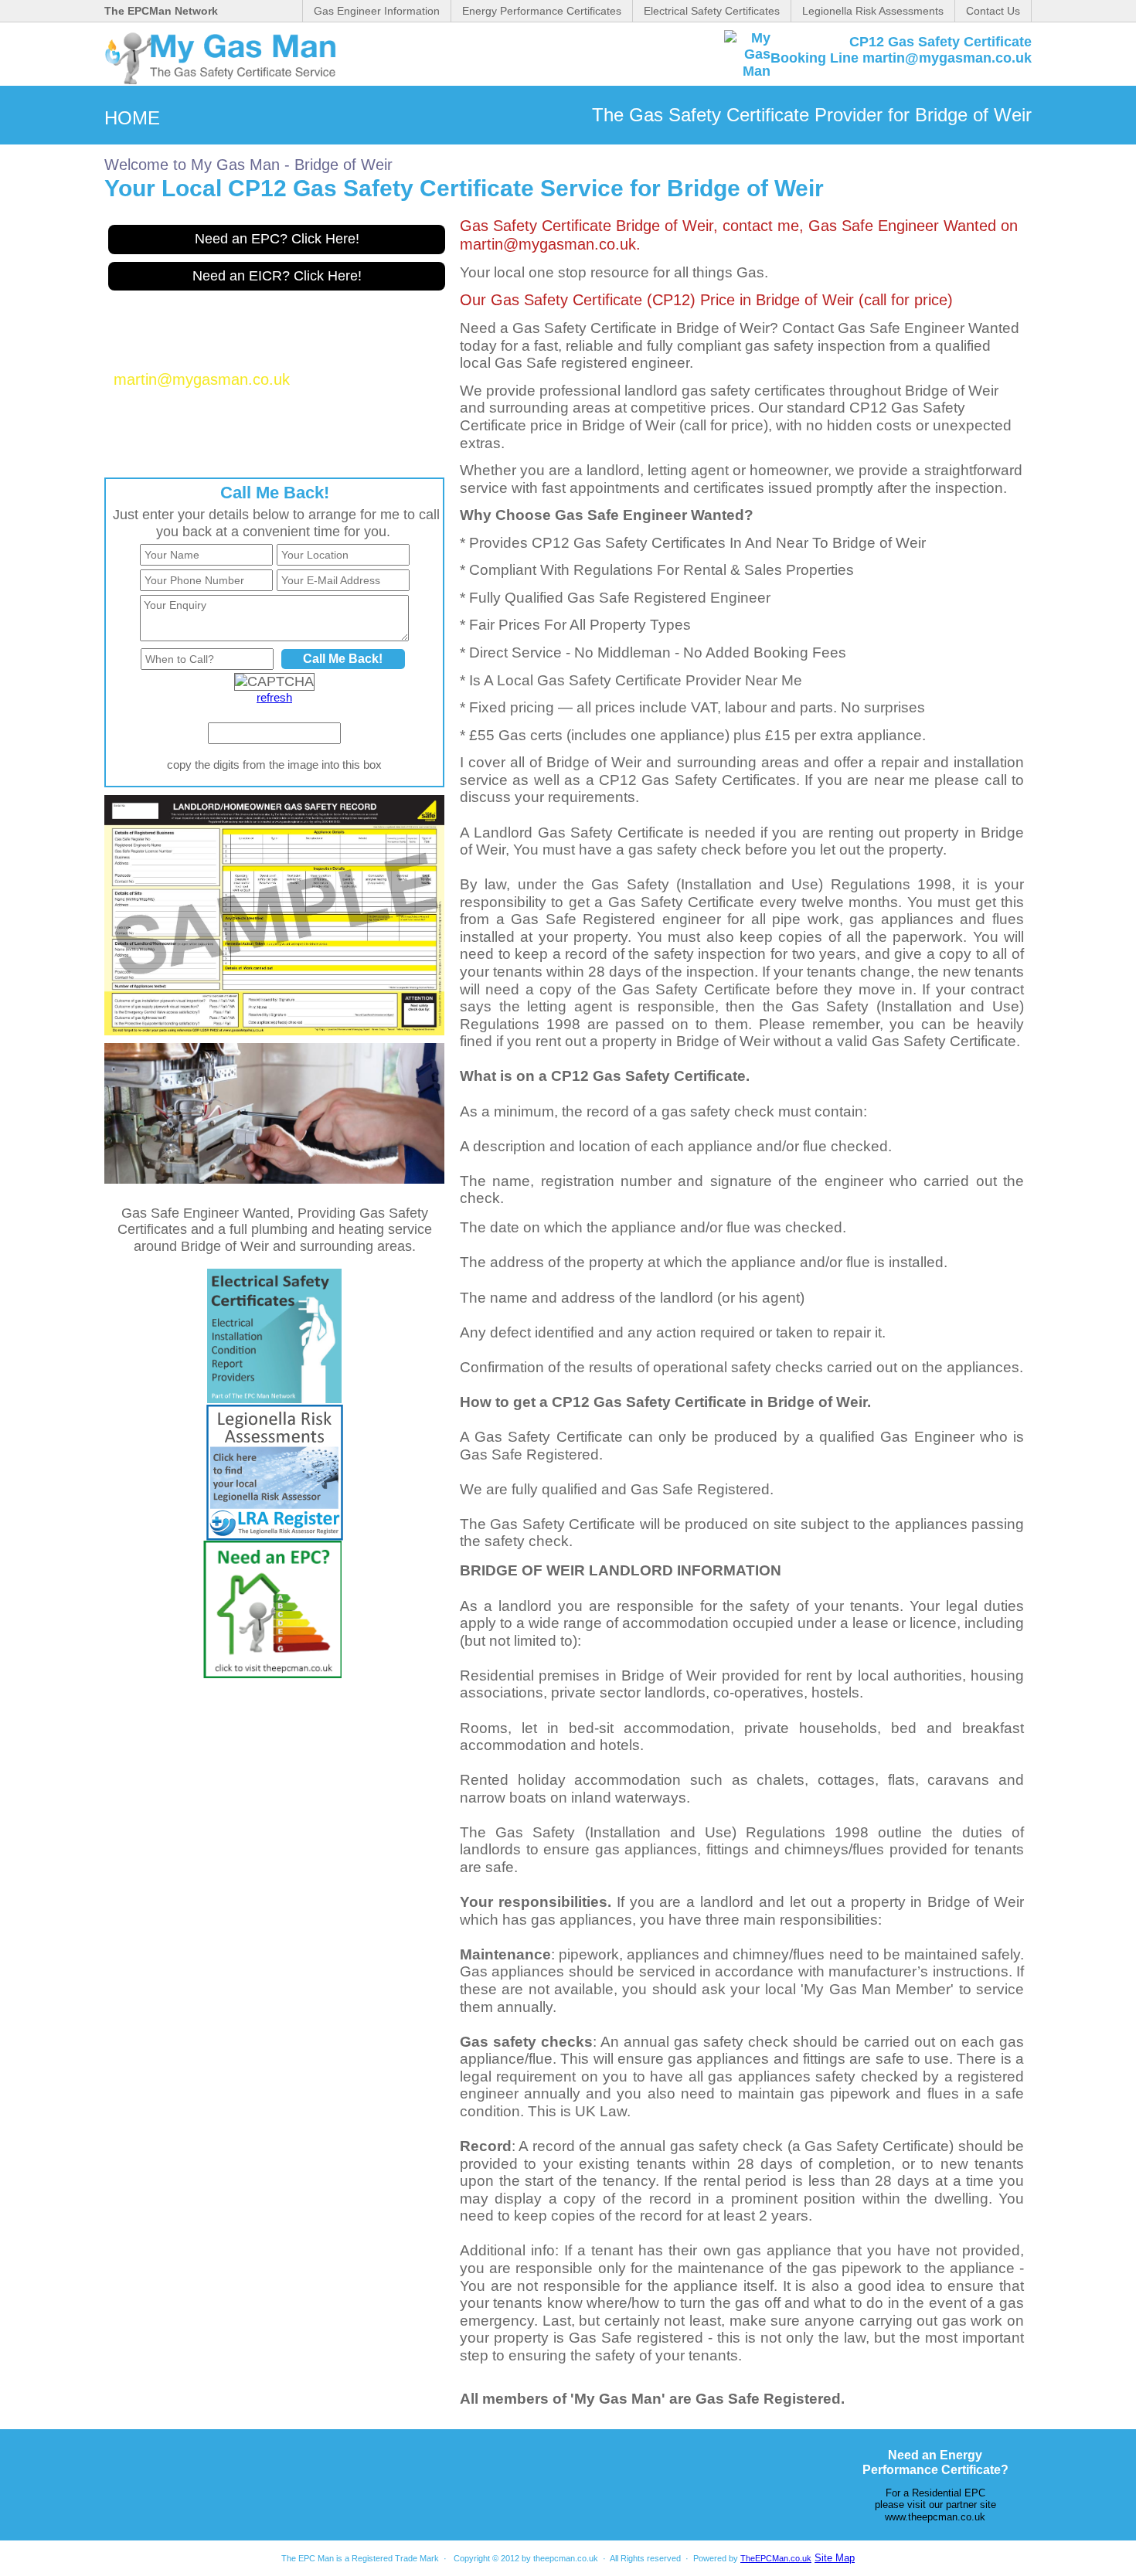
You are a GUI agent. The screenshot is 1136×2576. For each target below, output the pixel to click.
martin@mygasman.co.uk (202, 379)
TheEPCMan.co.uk (776, 2558)
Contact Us (993, 11)
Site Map (835, 2558)
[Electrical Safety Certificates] (274, 1398)
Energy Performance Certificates (542, 11)
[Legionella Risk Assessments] (275, 1536)
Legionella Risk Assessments (873, 11)
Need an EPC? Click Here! (277, 239)
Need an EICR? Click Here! (277, 276)
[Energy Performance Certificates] (272, 1674)
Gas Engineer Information (377, 11)
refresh (274, 697)
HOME (132, 118)
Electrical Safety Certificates (712, 11)
